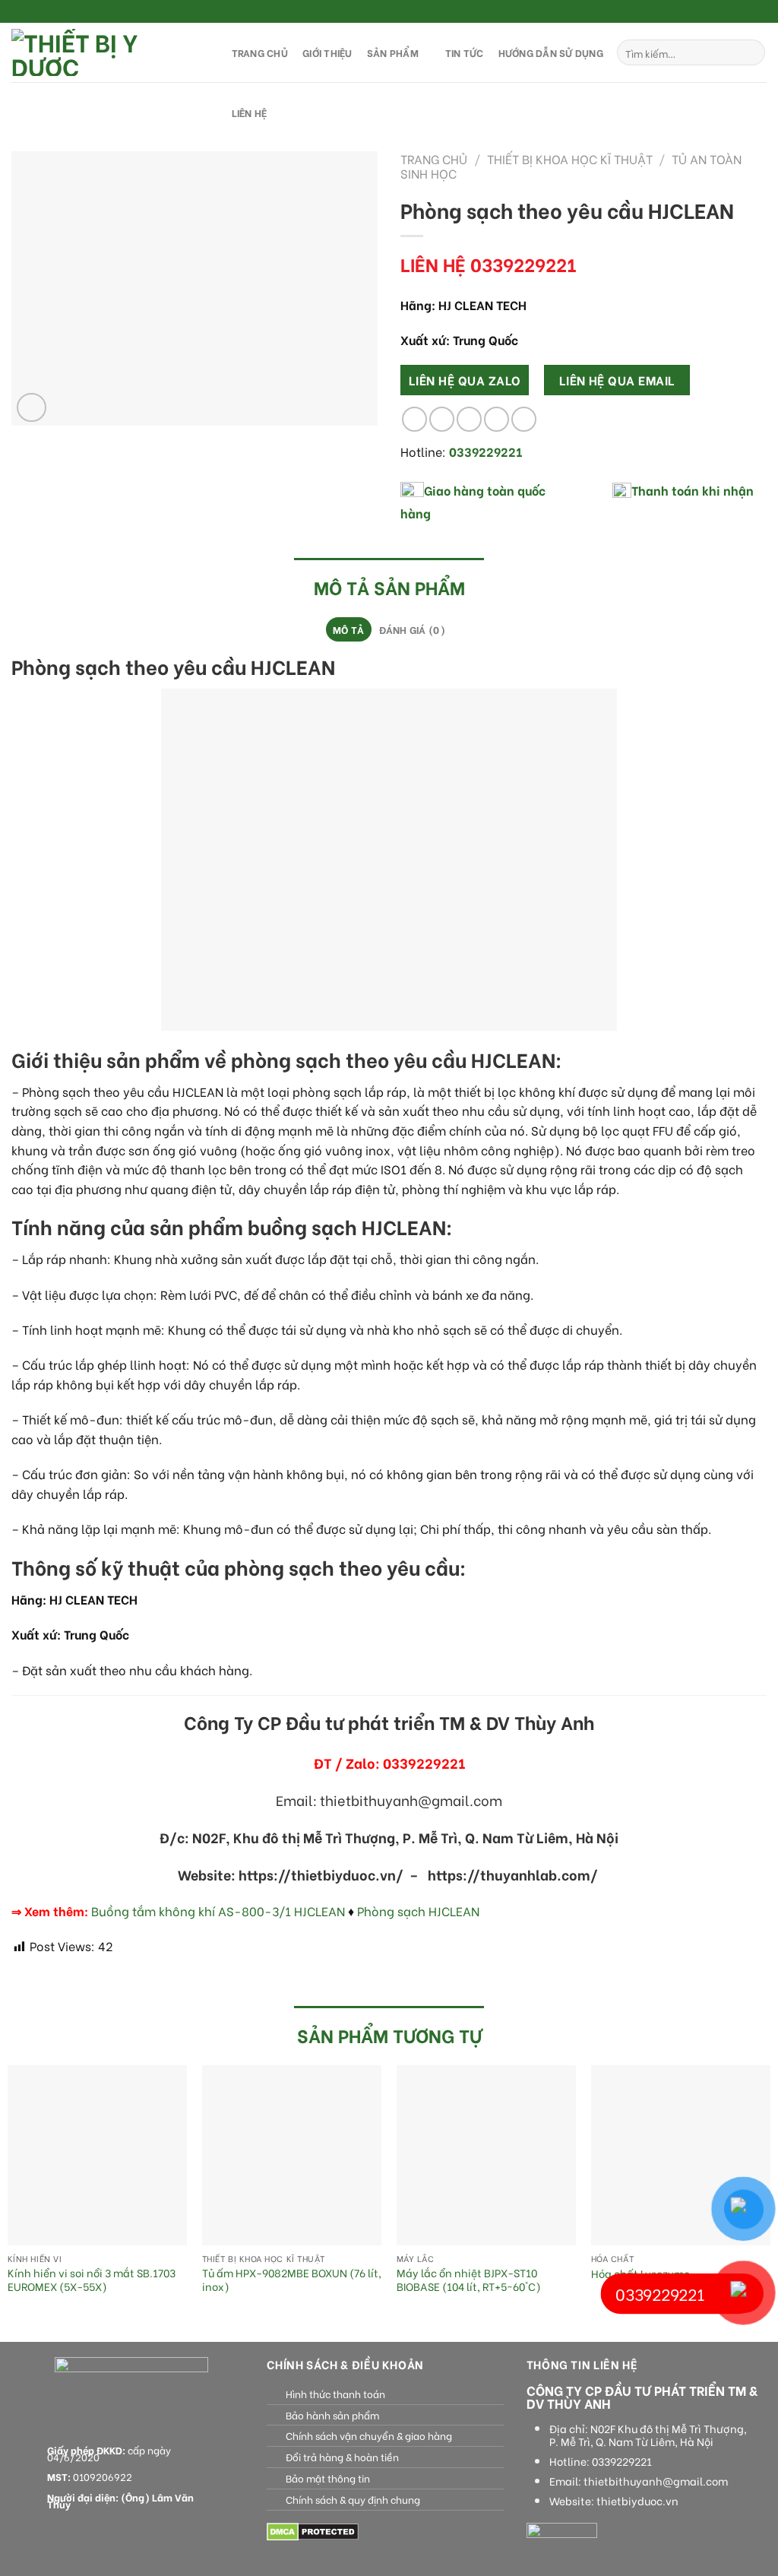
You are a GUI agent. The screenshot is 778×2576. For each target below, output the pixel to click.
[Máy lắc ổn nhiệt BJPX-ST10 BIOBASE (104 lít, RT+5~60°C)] (486, 2155)
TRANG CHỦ (260, 52)
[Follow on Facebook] (716, 12)
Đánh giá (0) (412, 629)
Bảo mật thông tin (328, 2478)
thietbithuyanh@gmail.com (656, 2481)
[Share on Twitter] (442, 419)
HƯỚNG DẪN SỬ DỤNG (551, 52)
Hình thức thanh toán (335, 2394)
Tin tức (465, 52)
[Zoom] (32, 408)
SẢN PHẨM (393, 52)
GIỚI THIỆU (327, 52)
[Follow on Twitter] (745, 12)
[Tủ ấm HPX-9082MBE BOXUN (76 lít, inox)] (292, 2155)
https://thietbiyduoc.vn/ (321, 1874)
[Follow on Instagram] (730, 12)
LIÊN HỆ (250, 112)
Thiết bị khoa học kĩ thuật (570, 158)
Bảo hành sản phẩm (332, 2415)
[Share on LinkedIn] (524, 419)
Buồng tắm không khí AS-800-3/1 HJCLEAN (218, 1911)
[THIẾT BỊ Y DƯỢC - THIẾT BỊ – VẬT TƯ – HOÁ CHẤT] (106, 52)
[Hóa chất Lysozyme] (681, 2155)
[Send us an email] (759, 12)
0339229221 (622, 2461)
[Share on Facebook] (414, 419)
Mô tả (348, 629)
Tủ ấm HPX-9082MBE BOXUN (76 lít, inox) (292, 2280)
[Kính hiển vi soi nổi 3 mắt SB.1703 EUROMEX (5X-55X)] (97, 2155)
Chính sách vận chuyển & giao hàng (369, 2435)
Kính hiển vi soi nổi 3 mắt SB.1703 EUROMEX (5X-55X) (92, 2280)
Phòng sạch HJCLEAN (418, 1911)
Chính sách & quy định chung (353, 2499)
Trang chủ (434, 158)
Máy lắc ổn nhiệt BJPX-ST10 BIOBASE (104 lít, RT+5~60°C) (469, 2280)
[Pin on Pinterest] (497, 419)
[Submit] (751, 52)
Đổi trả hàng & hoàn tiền (342, 2457)
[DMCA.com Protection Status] (313, 2530)
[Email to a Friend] (469, 419)
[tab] (349, 629)
